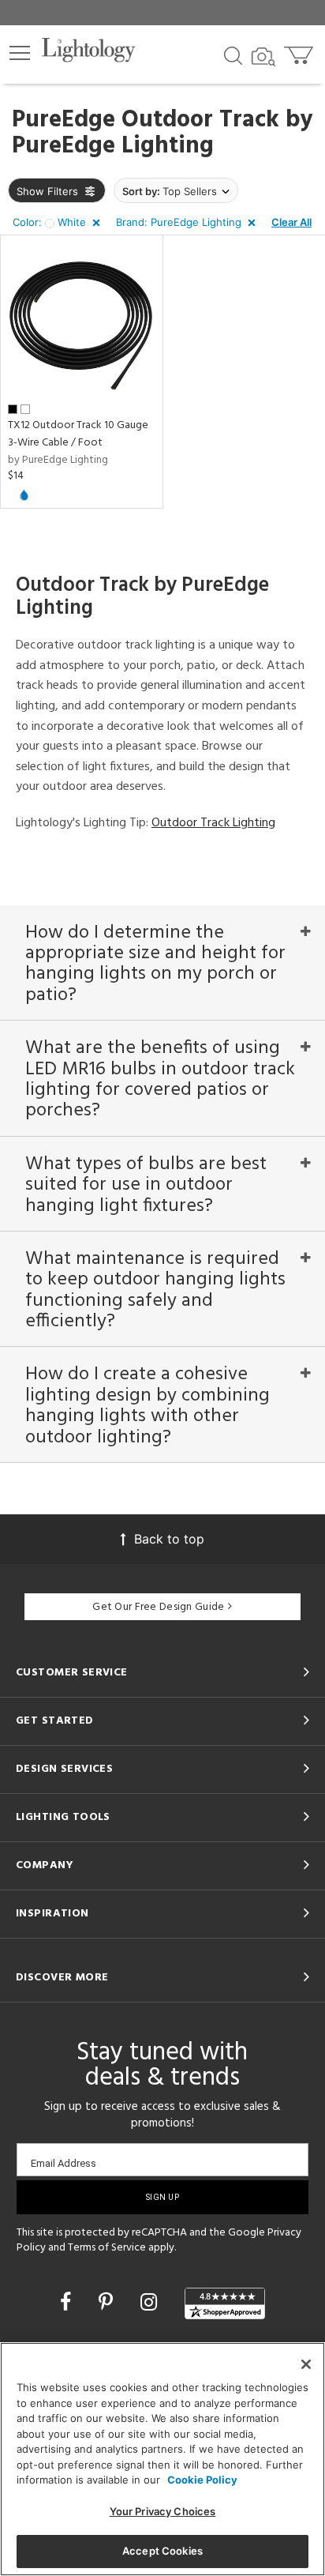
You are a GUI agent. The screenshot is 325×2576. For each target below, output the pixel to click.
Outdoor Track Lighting (213, 823)
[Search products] (233, 55)
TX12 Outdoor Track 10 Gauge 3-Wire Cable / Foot (78, 434)
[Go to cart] (300, 52)
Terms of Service (107, 2248)
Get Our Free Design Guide (158, 1607)
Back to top (169, 1539)
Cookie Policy (202, 2480)
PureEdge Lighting (113, 146)
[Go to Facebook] (68, 2302)
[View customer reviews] (225, 2303)
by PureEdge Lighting (58, 460)
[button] (20, 53)
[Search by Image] (263, 57)
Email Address (64, 2163)
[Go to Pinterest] (108, 2302)
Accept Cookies (162, 2551)
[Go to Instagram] (151, 2302)
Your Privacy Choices (163, 2511)
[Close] (306, 2364)
